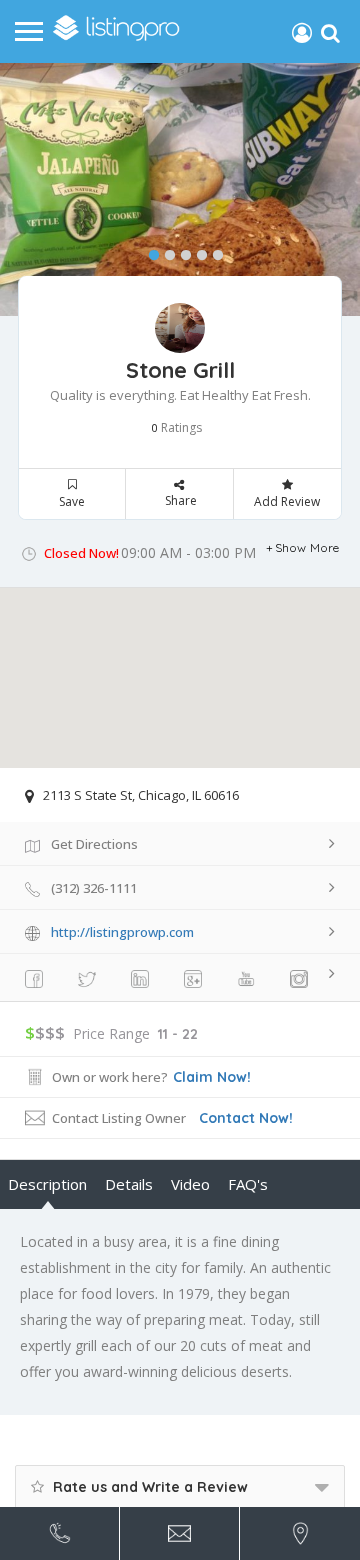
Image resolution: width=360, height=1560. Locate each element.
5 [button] (213, 251)
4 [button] (197, 251)
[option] (180, 189)
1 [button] (149, 251)
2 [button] (165, 251)
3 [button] (181, 251)
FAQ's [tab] (248, 1184)
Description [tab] (47, 1184)
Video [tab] (190, 1184)
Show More (307, 547)
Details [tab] (129, 1184)
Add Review (287, 501)
